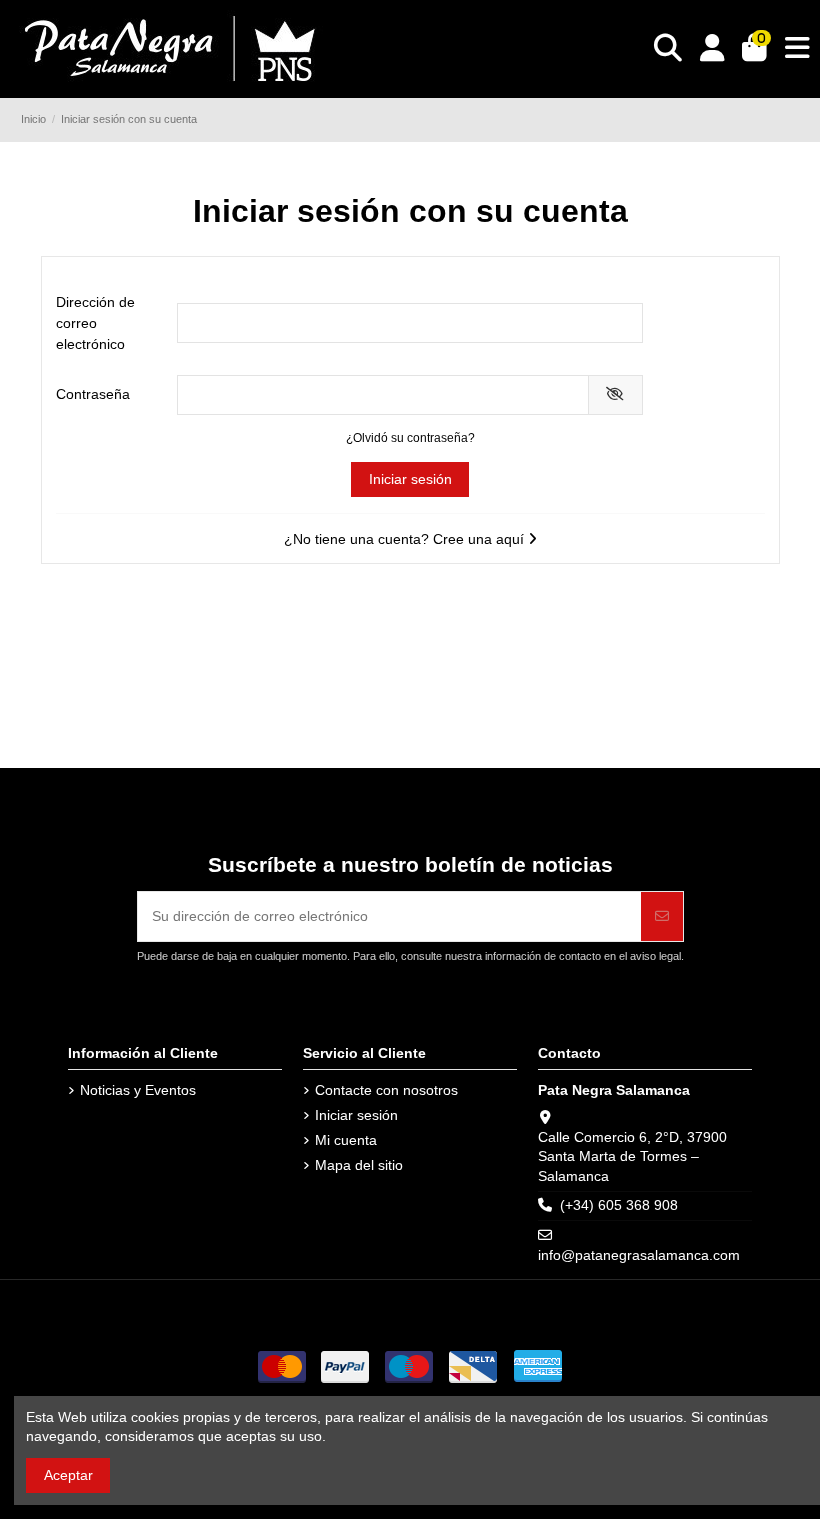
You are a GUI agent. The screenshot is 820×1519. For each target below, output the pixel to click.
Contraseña (93, 394)
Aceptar (68, 1475)
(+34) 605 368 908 (619, 1205)
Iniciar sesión (410, 479)
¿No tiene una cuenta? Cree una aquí (406, 539)
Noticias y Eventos (138, 1090)
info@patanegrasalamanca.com (639, 1255)
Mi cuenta (346, 1140)
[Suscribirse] (662, 916)
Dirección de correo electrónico (95, 323)
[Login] (712, 49)
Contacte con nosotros (386, 1090)
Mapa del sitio (359, 1165)
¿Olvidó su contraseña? (410, 438)
